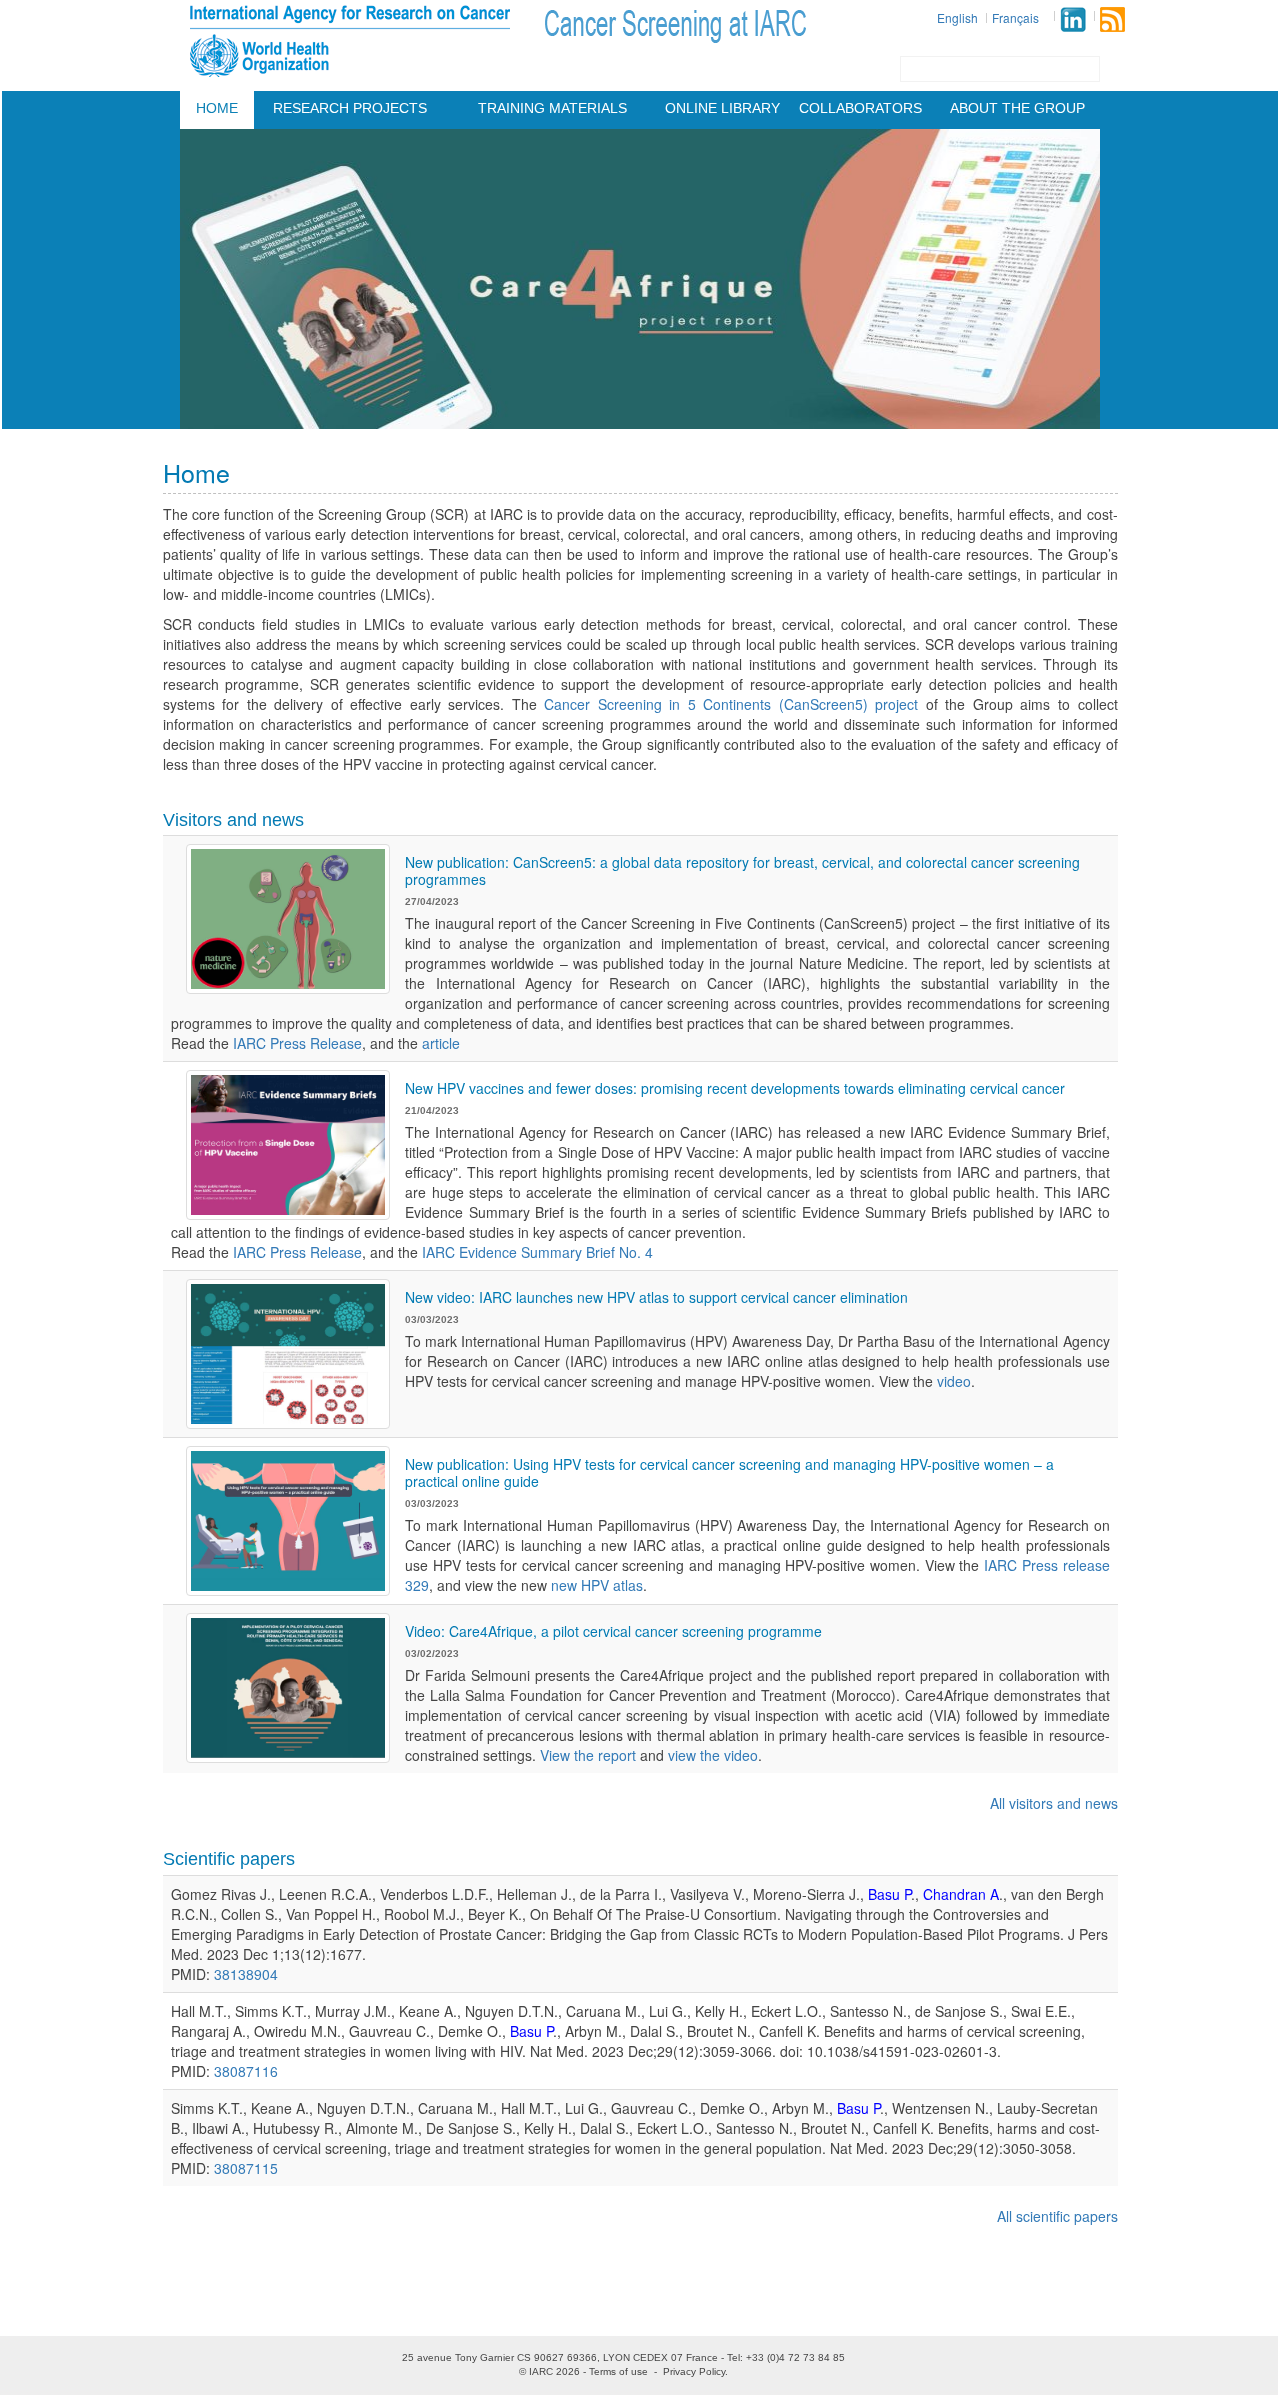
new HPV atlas (597, 1585)
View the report (588, 1755)
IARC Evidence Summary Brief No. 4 (537, 1252)
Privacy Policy (694, 2371)
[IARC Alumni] (1073, 19)
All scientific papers (1057, 2216)
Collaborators (860, 108)
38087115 (246, 2168)
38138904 (246, 1974)
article (441, 1043)
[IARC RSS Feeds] (1112, 19)
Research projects (350, 108)
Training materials (552, 108)
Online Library (722, 108)
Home (217, 108)
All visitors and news (1054, 1803)
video (954, 1381)
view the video (713, 1755)
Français (1015, 17)
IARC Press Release (297, 1043)
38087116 (246, 2071)
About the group (1017, 108)
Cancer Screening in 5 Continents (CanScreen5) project (731, 704)
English (957, 17)
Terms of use (618, 2371)
